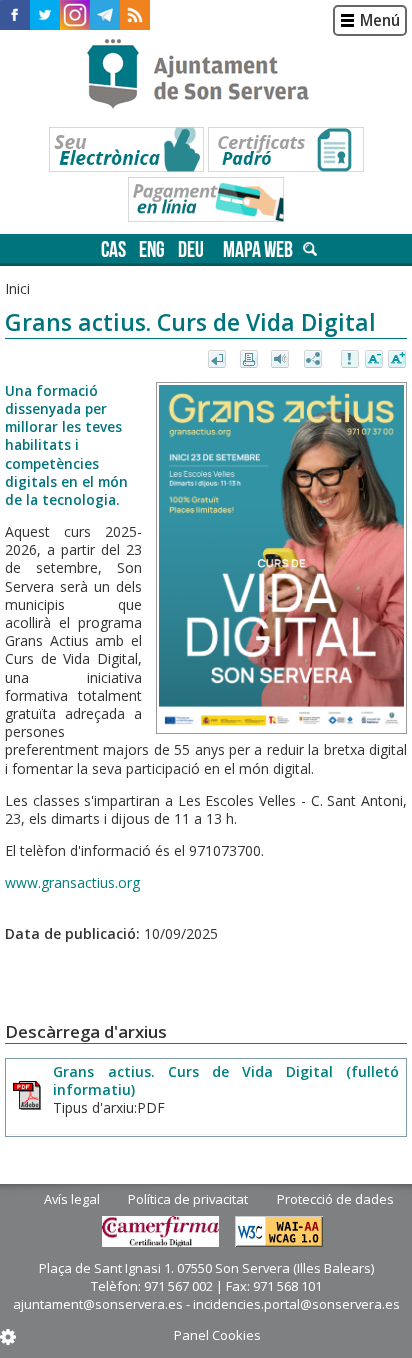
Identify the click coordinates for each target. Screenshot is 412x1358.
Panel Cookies (217, 1335)
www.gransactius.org (72, 882)
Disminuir (374, 360)
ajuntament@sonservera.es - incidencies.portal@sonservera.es (206, 1304)
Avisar (351, 360)
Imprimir (250, 360)
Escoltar (282, 360)
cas (113, 249)
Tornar (218, 360)
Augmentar (397, 360)
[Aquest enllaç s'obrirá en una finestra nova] (15, 15)
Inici (17, 288)
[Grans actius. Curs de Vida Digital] (281, 558)
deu (191, 249)
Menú (380, 20)
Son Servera (206, 75)
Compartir (314, 360)
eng (152, 249)
